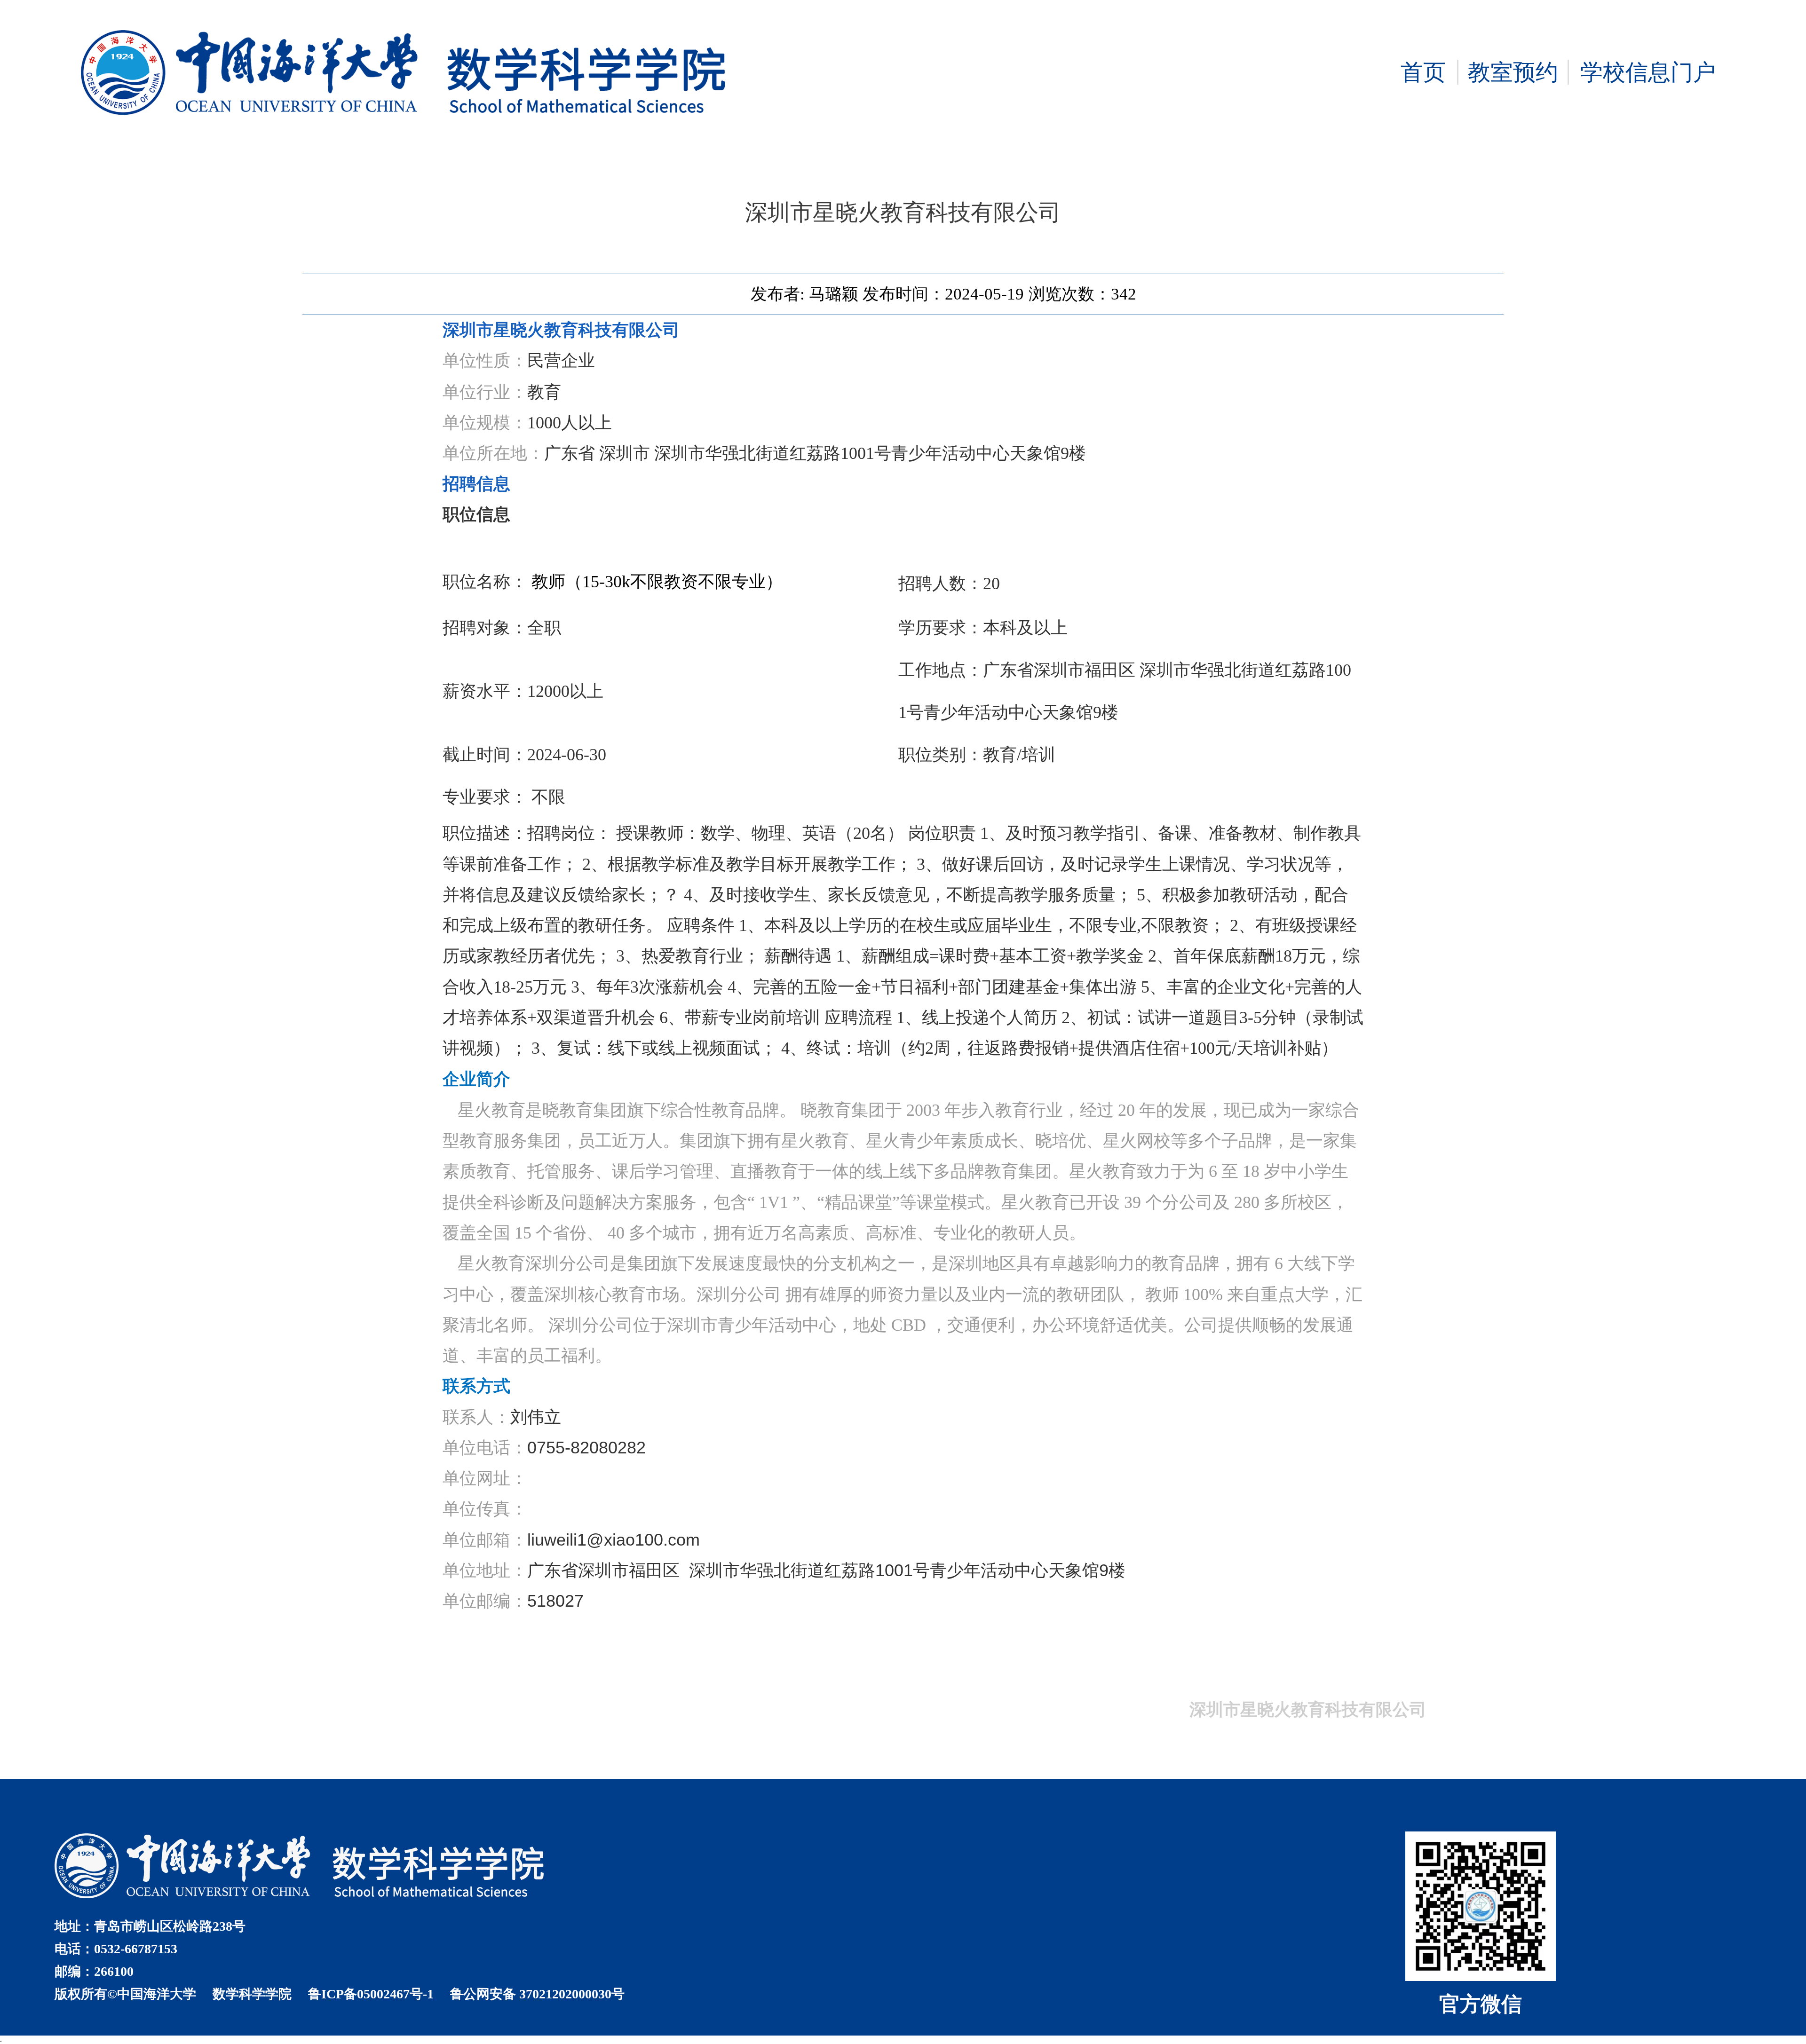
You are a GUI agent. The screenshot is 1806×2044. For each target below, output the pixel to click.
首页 (1423, 72)
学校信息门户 (1648, 72)
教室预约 (1513, 72)
